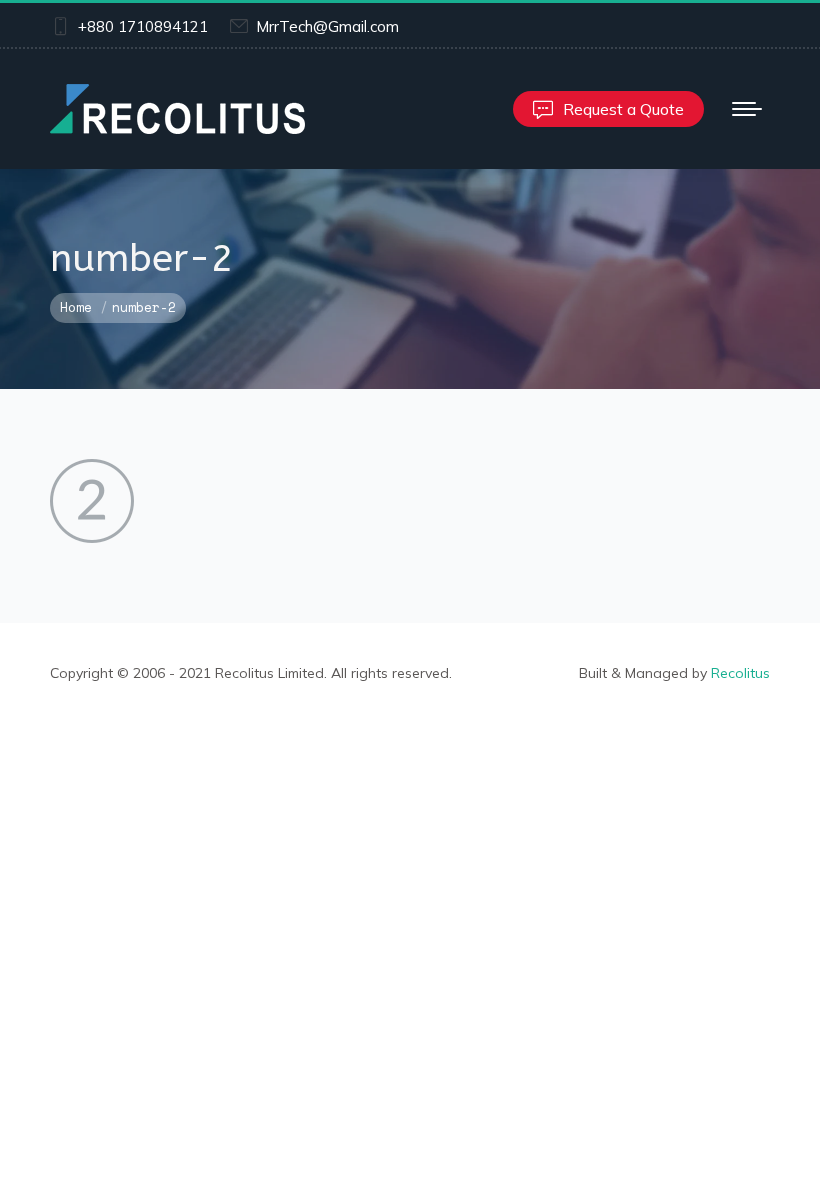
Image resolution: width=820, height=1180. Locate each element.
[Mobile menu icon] (747, 109)
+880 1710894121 (143, 26)
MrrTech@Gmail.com (327, 26)
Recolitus (740, 673)
